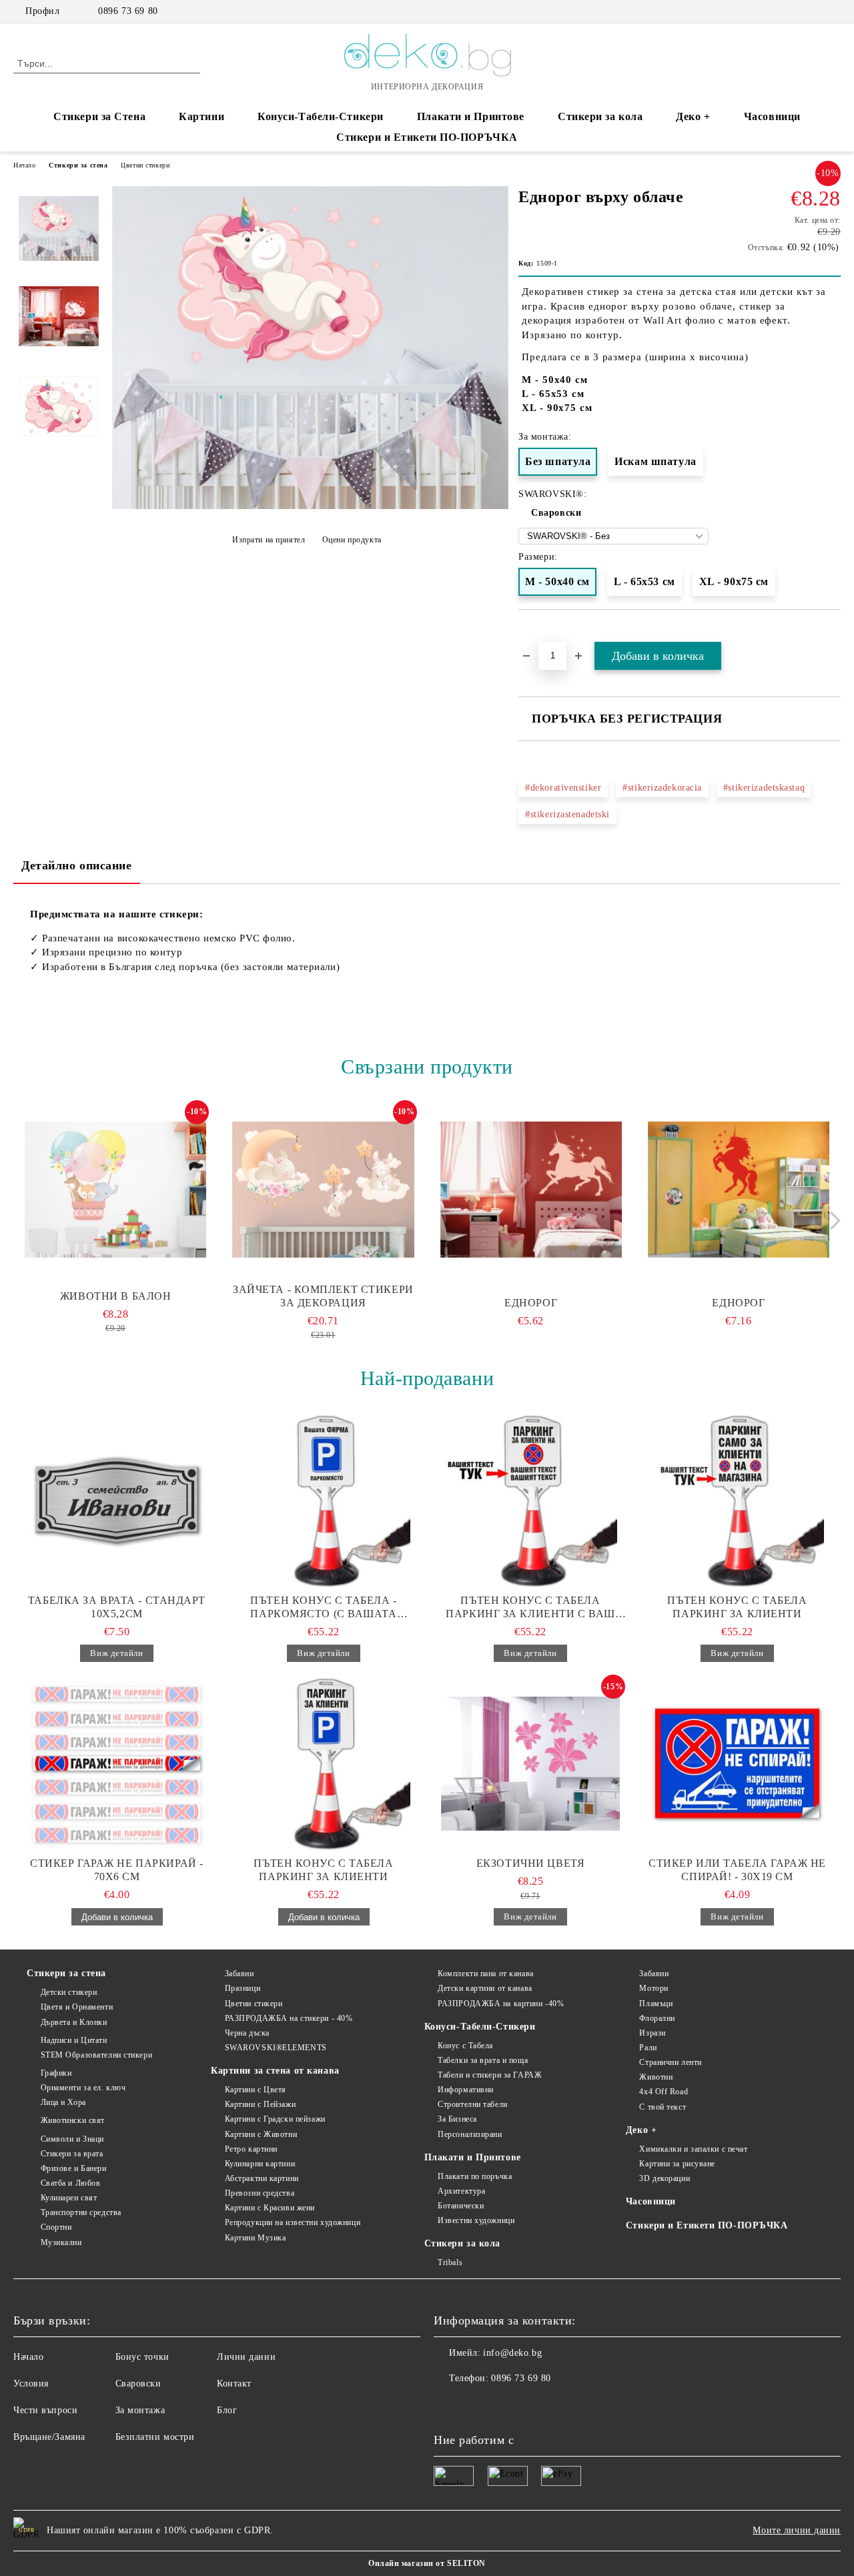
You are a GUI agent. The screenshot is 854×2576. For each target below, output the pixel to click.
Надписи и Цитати (74, 2040)
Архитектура (461, 2191)
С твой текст (663, 2107)
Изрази (652, 2033)
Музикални (61, 2242)
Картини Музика (255, 2238)
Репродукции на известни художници (293, 2222)
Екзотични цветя (530, 1863)
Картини (201, 116)
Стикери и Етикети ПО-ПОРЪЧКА (427, 137)
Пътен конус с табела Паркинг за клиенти (737, 1607)
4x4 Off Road (664, 2092)
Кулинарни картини (260, 2164)
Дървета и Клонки (74, 2022)
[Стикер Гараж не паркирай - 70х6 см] (117, 1763)
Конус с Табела (465, 2046)
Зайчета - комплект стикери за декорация (323, 1296)
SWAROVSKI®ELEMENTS (276, 2048)
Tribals (450, 2262)
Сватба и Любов (70, 2183)
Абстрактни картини (262, 2178)
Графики (56, 2073)
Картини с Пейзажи (260, 2104)
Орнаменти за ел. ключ (83, 2088)
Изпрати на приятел (269, 540)
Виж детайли (116, 1653)
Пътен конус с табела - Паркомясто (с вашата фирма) (323, 1608)
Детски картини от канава (485, 1988)
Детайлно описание (77, 865)
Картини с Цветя (256, 2090)
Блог (227, 2410)
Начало (24, 165)
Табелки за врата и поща (483, 2060)
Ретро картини (251, 2149)
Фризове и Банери (74, 2168)
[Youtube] (503, 2405)
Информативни (466, 2090)
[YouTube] (833, 11)
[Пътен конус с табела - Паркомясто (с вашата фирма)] (324, 1500)
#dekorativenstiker (563, 788)
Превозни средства (260, 2193)
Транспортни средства (81, 2212)
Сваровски (556, 513)
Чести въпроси (45, 2410)
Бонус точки (142, 2357)
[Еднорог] (531, 1190)
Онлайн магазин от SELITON (427, 2563)
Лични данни (246, 2357)
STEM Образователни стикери (96, 2055)
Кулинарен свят (69, 2198)
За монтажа (140, 2410)
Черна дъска (247, 2033)
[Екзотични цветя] (530, 1763)
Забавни (239, 1974)
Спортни (56, 2227)
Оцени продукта (352, 540)
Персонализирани (470, 2134)
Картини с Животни (261, 2134)
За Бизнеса (457, 2119)
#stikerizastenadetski (567, 814)
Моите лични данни (797, 2530)
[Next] (832, 1221)
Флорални (657, 2018)
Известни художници (476, 2220)
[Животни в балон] (115, 1190)
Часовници (772, 116)
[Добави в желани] (831, 634)
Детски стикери (69, 1992)
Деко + (693, 116)
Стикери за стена (78, 165)
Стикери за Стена (99, 116)
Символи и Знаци (72, 2139)
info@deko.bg (512, 2353)
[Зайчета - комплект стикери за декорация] (323, 1190)
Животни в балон (115, 1296)
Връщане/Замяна (49, 2437)
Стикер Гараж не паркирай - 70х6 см (117, 1870)
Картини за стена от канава (275, 2071)
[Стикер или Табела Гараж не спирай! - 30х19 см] (737, 1763)
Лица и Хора (63, 2102)
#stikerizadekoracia (662, 788)
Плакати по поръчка (475, 2176)
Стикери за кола (600, 116)
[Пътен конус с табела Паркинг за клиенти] (737, 1500)
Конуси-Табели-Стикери (321, 116)
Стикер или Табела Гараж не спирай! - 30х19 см (737, 1870)
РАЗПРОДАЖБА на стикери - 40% (289, 2018)
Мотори (654, 1988)
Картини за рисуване (677, 2164)
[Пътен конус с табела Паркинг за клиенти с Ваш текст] (530, 1500)
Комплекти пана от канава (485, 1974)
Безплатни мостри (155, 2437)
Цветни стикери (145, 165)
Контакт (234, 2384)
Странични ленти (670, 2062)
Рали (648, 2048)
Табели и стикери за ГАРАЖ (490, 2075)
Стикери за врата (72, 2154)
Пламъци (656, 2004)
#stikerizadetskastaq (764, 788)
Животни (656, 2077)
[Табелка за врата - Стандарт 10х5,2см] (117, 1500)
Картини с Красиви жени (270, 2208)
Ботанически (461, 2206)
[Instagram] (813, 11)
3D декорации (665, 2178)
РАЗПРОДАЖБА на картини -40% (501, 2004)
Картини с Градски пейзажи (275, 2119)
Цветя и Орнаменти (77, 2007)
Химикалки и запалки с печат (693, 2149)
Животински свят (73, 2120)
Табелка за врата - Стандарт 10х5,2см (117, 1607)
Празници (243, 1988)
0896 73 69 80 (128, 11)
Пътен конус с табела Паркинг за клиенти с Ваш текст (530, 1608)
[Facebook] (793, 11)
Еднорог (531, 1303)
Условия (31, 2384)
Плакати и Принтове (471, 116)
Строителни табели (473, 2104)
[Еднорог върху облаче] (310, 506)
